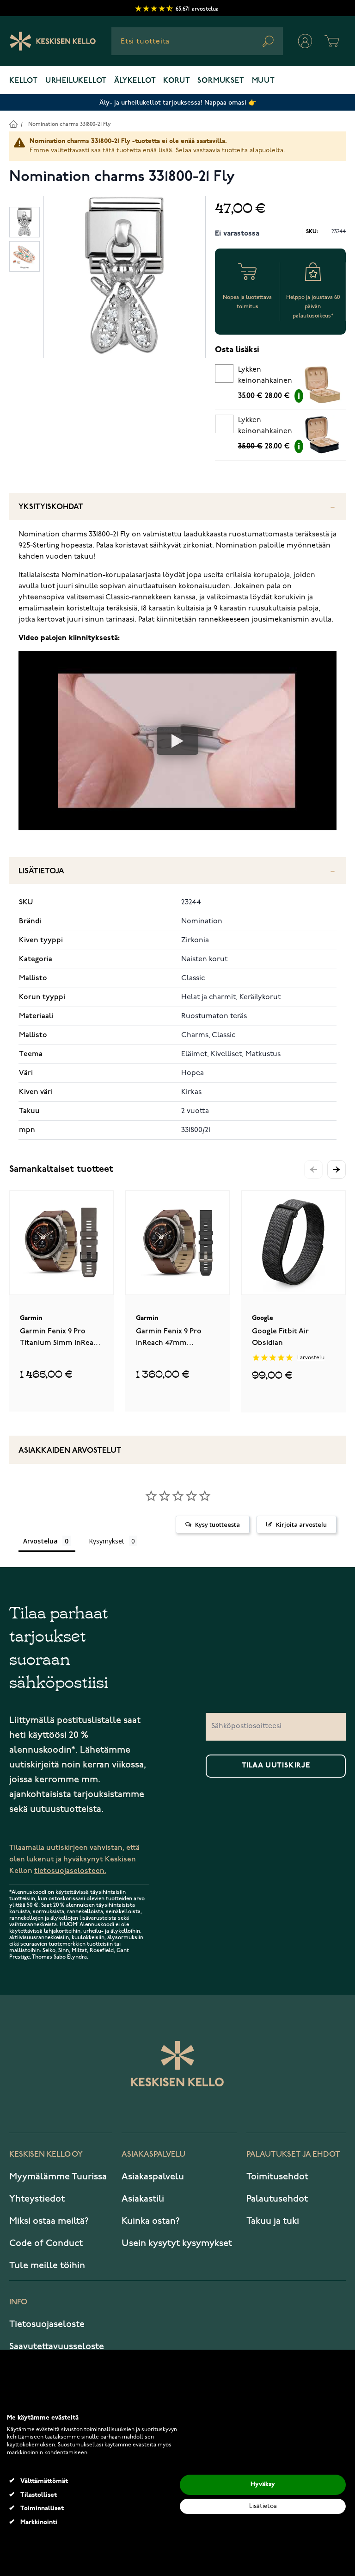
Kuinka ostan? (151, 2221)
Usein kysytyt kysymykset (177, 2243)
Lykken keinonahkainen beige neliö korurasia (265, 377)
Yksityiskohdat (51, 507)
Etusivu (13, 124)
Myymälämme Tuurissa (58, 2177)
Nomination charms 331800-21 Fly (70, 124)
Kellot (24, 81)
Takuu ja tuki (273, 2221)
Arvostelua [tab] (40, 1541)
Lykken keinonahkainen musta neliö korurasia (265, 427)
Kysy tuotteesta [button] (217, 1524)
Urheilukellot (76, 81)
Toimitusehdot (277, 2177)
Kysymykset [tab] (107, 1541)
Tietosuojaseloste (47, 2324)
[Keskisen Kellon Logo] (53, 41)
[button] (337, 1170)
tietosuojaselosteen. (70, 1871)
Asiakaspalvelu (153, 2177)
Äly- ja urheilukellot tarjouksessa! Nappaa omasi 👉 (178, 103)
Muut (263, 81)
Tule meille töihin (47, 2265)
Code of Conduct (46, 2243)
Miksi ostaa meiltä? (49, 2221)
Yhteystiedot (37, 2199)
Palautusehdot (277, 2199)
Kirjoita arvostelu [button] (301, 1524)
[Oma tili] (305, 41)
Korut (177, 81)
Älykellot (135, 81)
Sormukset (221, 81)
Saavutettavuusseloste (57, 2346)
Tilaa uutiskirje (276, 1766)
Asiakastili (143, 2199)
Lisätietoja (41, 871)
